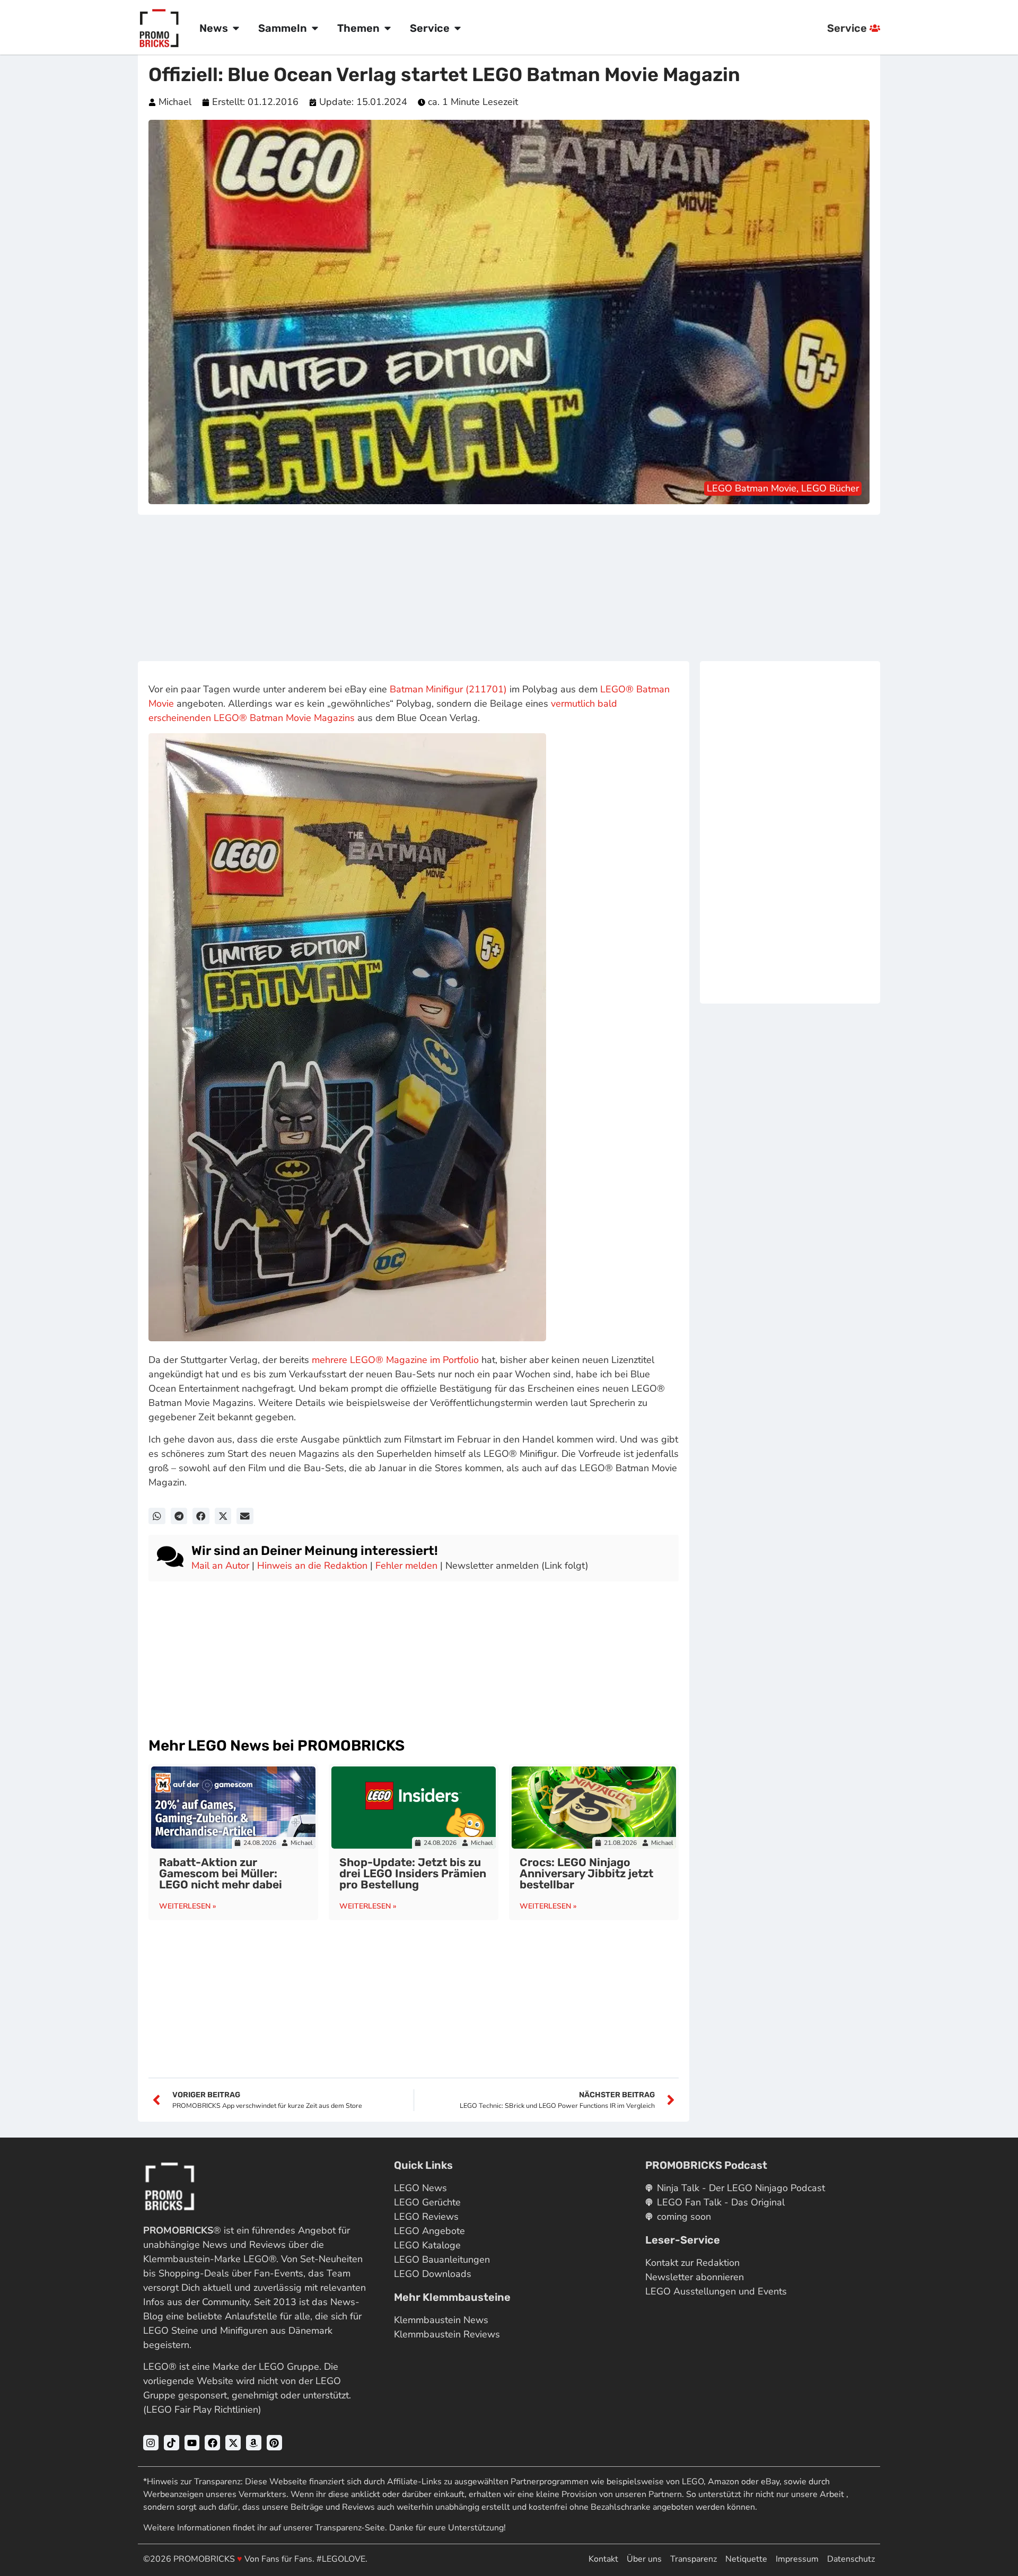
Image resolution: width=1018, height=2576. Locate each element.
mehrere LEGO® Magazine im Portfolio (395, 1360)
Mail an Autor (220, 1566)
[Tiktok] (172, 2443)
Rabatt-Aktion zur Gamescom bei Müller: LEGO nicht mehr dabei (221, 1873)
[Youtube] (192, 2443)
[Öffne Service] (458, 28)
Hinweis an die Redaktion (312, 1566)
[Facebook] (212, 2443)
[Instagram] (151, 2443)
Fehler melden (406, 1566)
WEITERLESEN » (188, 1906)
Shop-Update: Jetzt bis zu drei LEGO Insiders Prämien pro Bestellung (413, 1873)
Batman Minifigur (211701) (448, 689)
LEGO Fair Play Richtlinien (202, 2410)
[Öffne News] (236, 28)
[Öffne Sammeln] (315, 28)
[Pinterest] (274, 2443)
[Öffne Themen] (388, 28)
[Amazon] (254, 2443)
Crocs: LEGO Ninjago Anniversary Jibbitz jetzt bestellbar (586, 1873)
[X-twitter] (233, 2443)
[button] (157, 1516)
